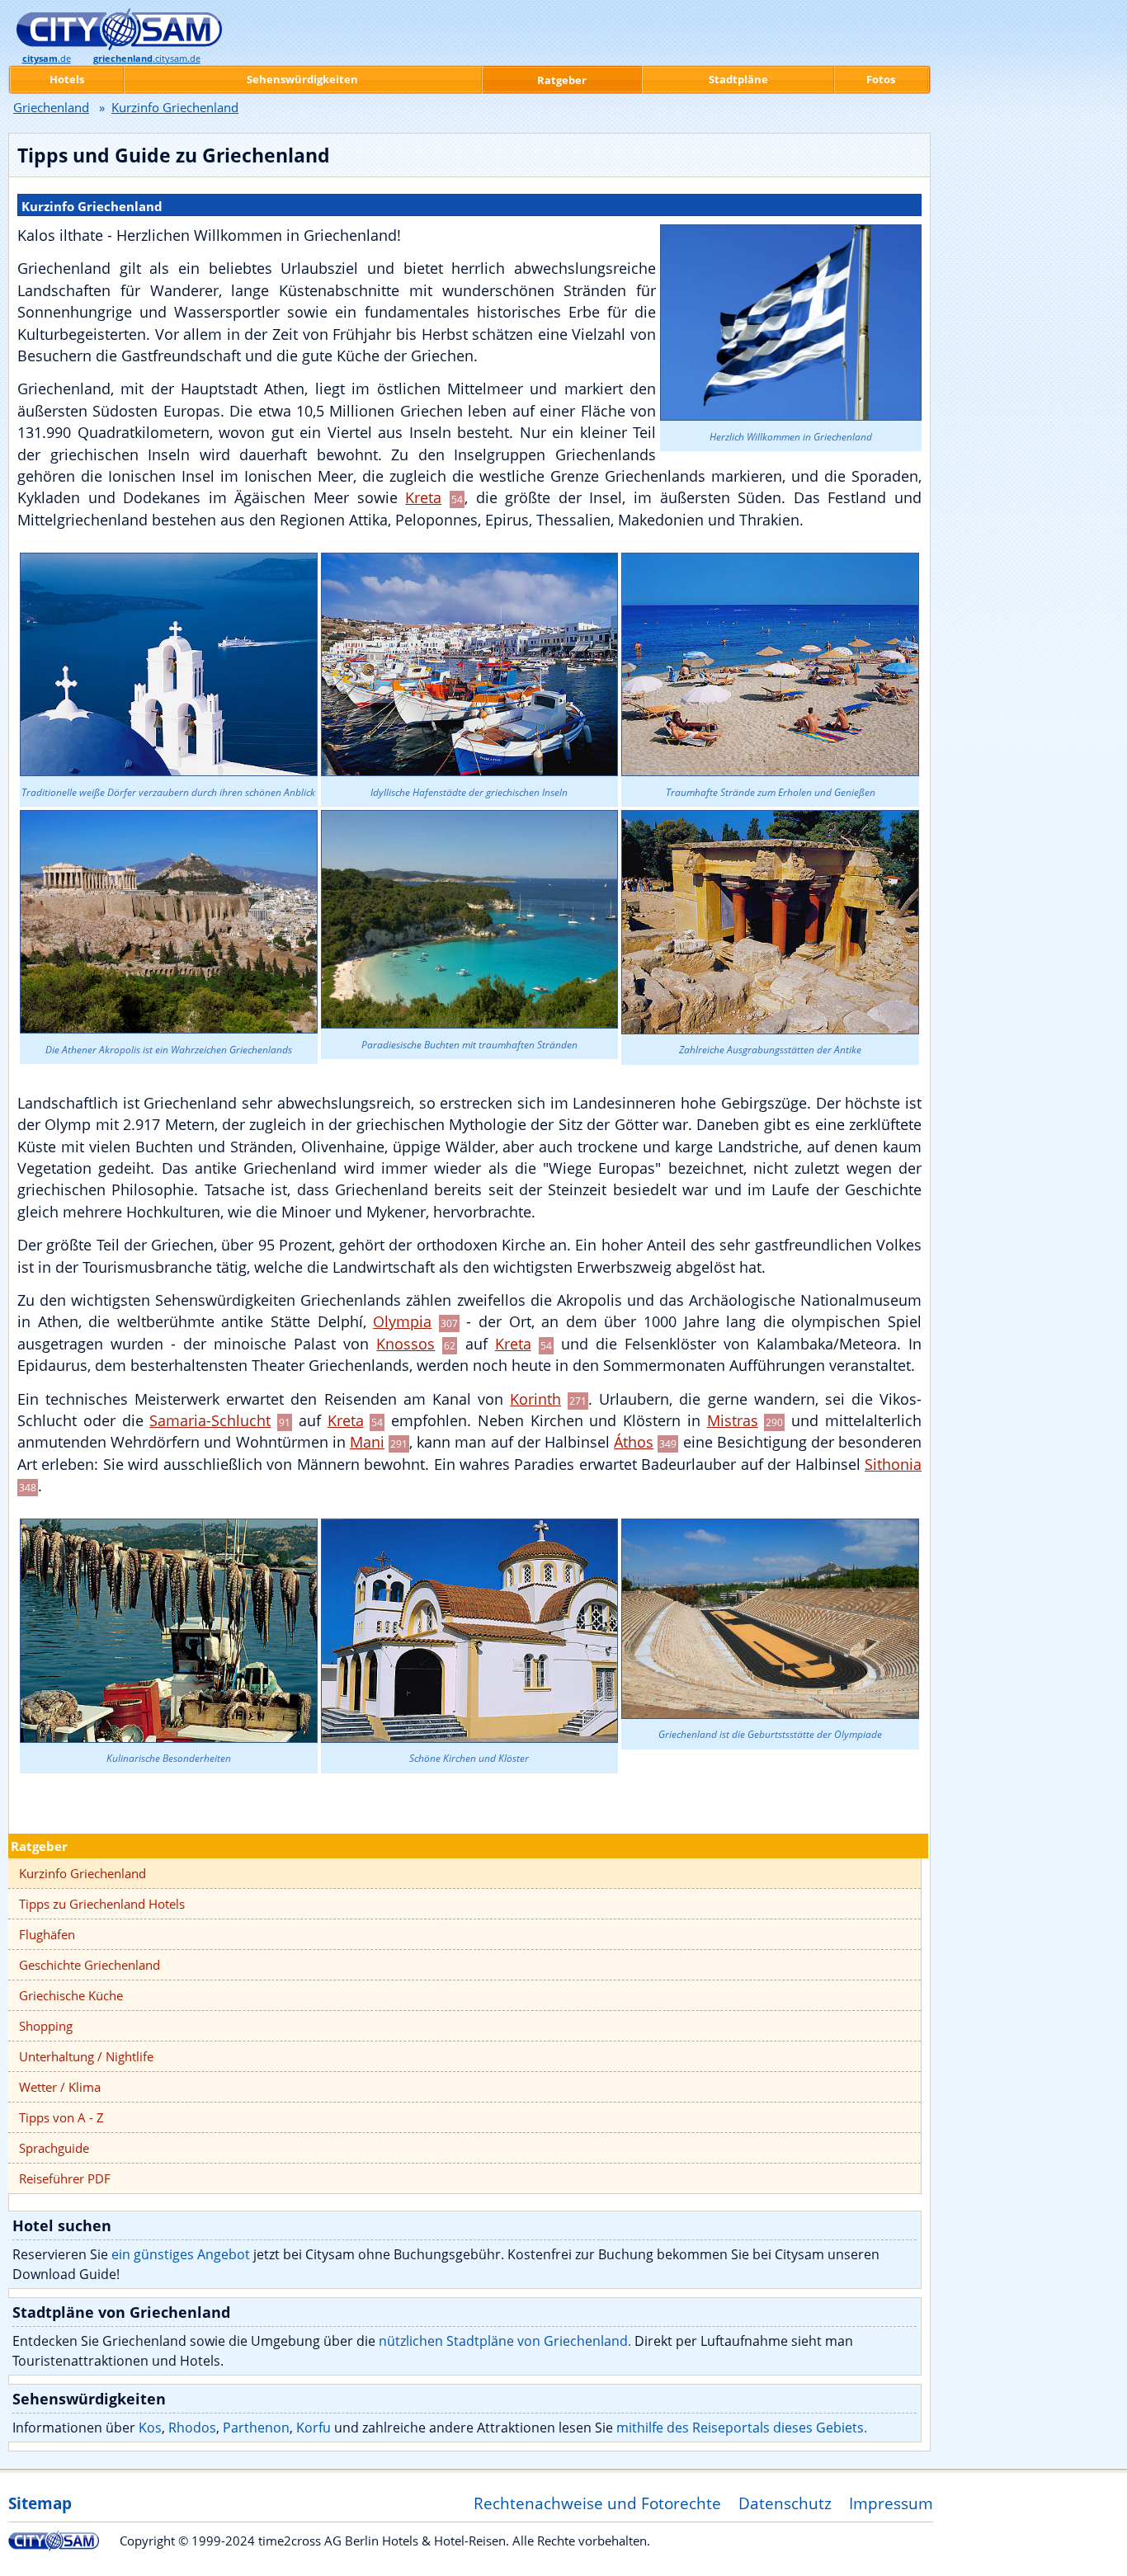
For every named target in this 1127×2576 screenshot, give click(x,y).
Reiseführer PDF (65, 2178)
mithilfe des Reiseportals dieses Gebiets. (742, 2428)
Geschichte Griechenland (90, 1965)
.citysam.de (147, 59)
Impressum (891, 2503)
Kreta (423, 497)
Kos (150, 2428)
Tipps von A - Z (61, 2117)
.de (47, 59)
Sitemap (40, 2503)
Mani (367, 1442)
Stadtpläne (738, 79)
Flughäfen (47, 1934)
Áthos (634, 1442)
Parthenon (256, 2428)
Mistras (733, 1420)
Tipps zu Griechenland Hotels (102, 1904)
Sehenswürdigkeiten (302, 79)
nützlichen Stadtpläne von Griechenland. (505, 2341)
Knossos (406, 1344)
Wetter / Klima (60, 2087)
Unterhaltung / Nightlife (86, 2056)
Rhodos (192, 2428)
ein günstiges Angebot (181, 2254)
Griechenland (51, 107)
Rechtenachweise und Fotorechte (597, 2503)
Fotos (881, 79)
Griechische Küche (71, 1995)
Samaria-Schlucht (210, 1420)
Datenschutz (785, 2503)
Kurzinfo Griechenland (83, 1873)
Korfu (314, 2428)
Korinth (535, 1399)
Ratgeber (39, 1846)
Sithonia (893, 1464)
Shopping (46, 2026)
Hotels (67, 79)
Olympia (402, 1321)
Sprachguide (54, 2148)
